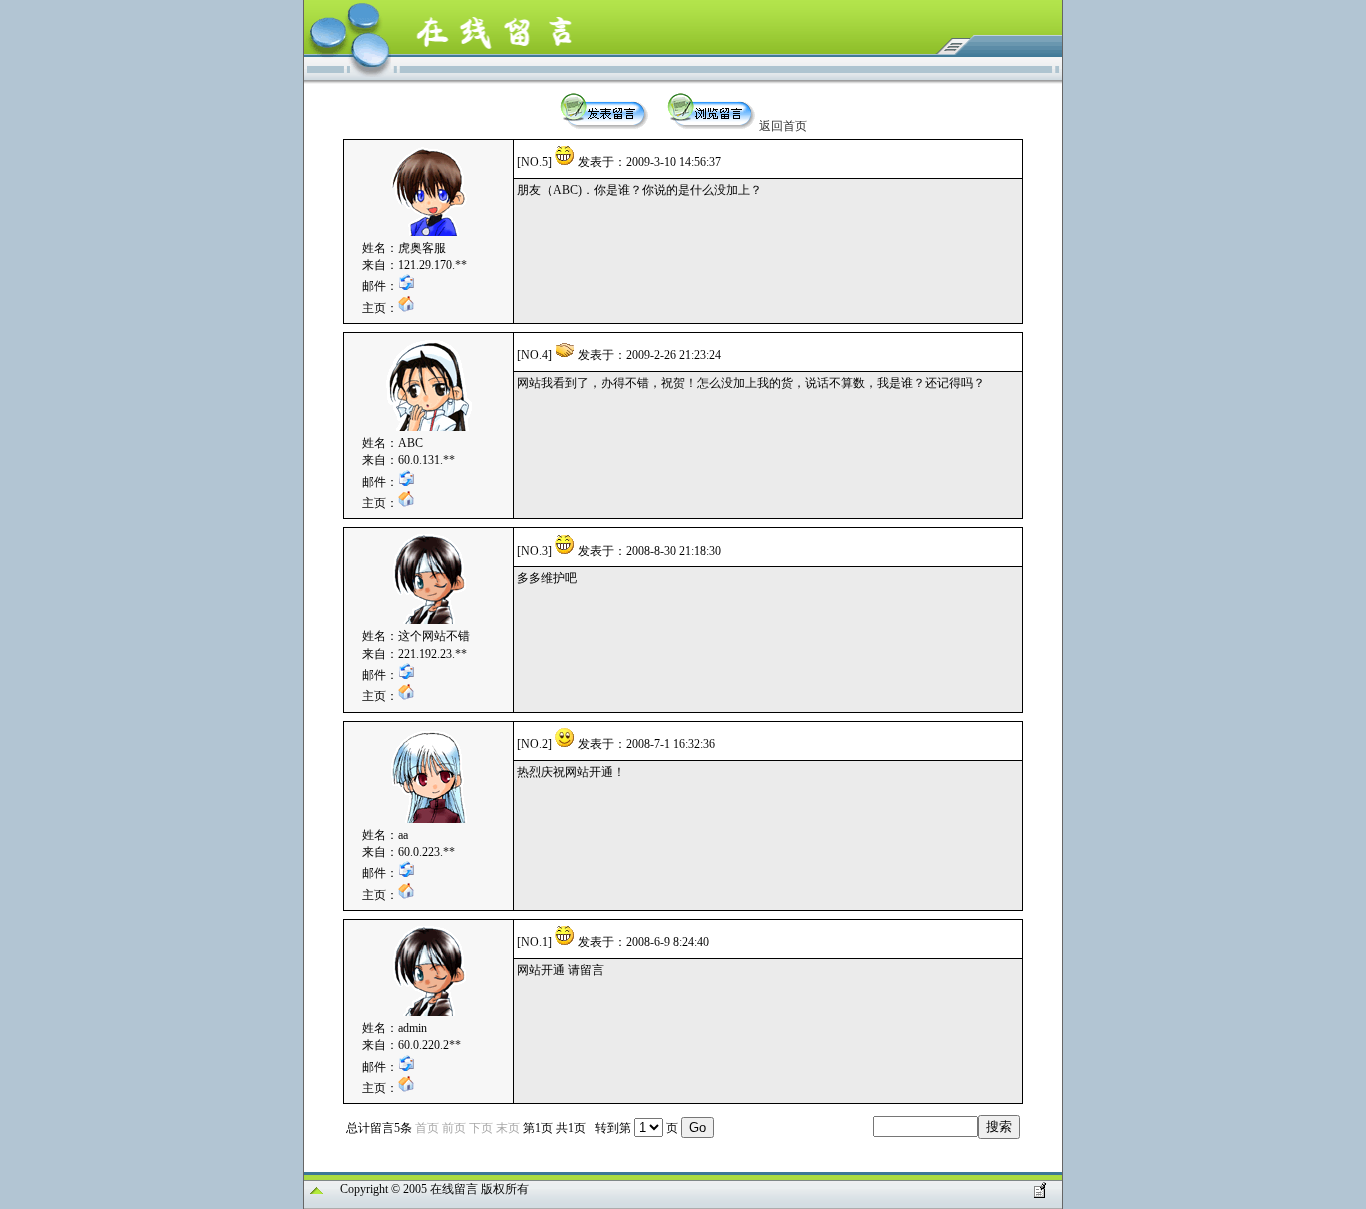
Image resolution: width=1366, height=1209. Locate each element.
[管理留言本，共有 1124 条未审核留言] (1040, 1194)
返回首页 (783, 126)
